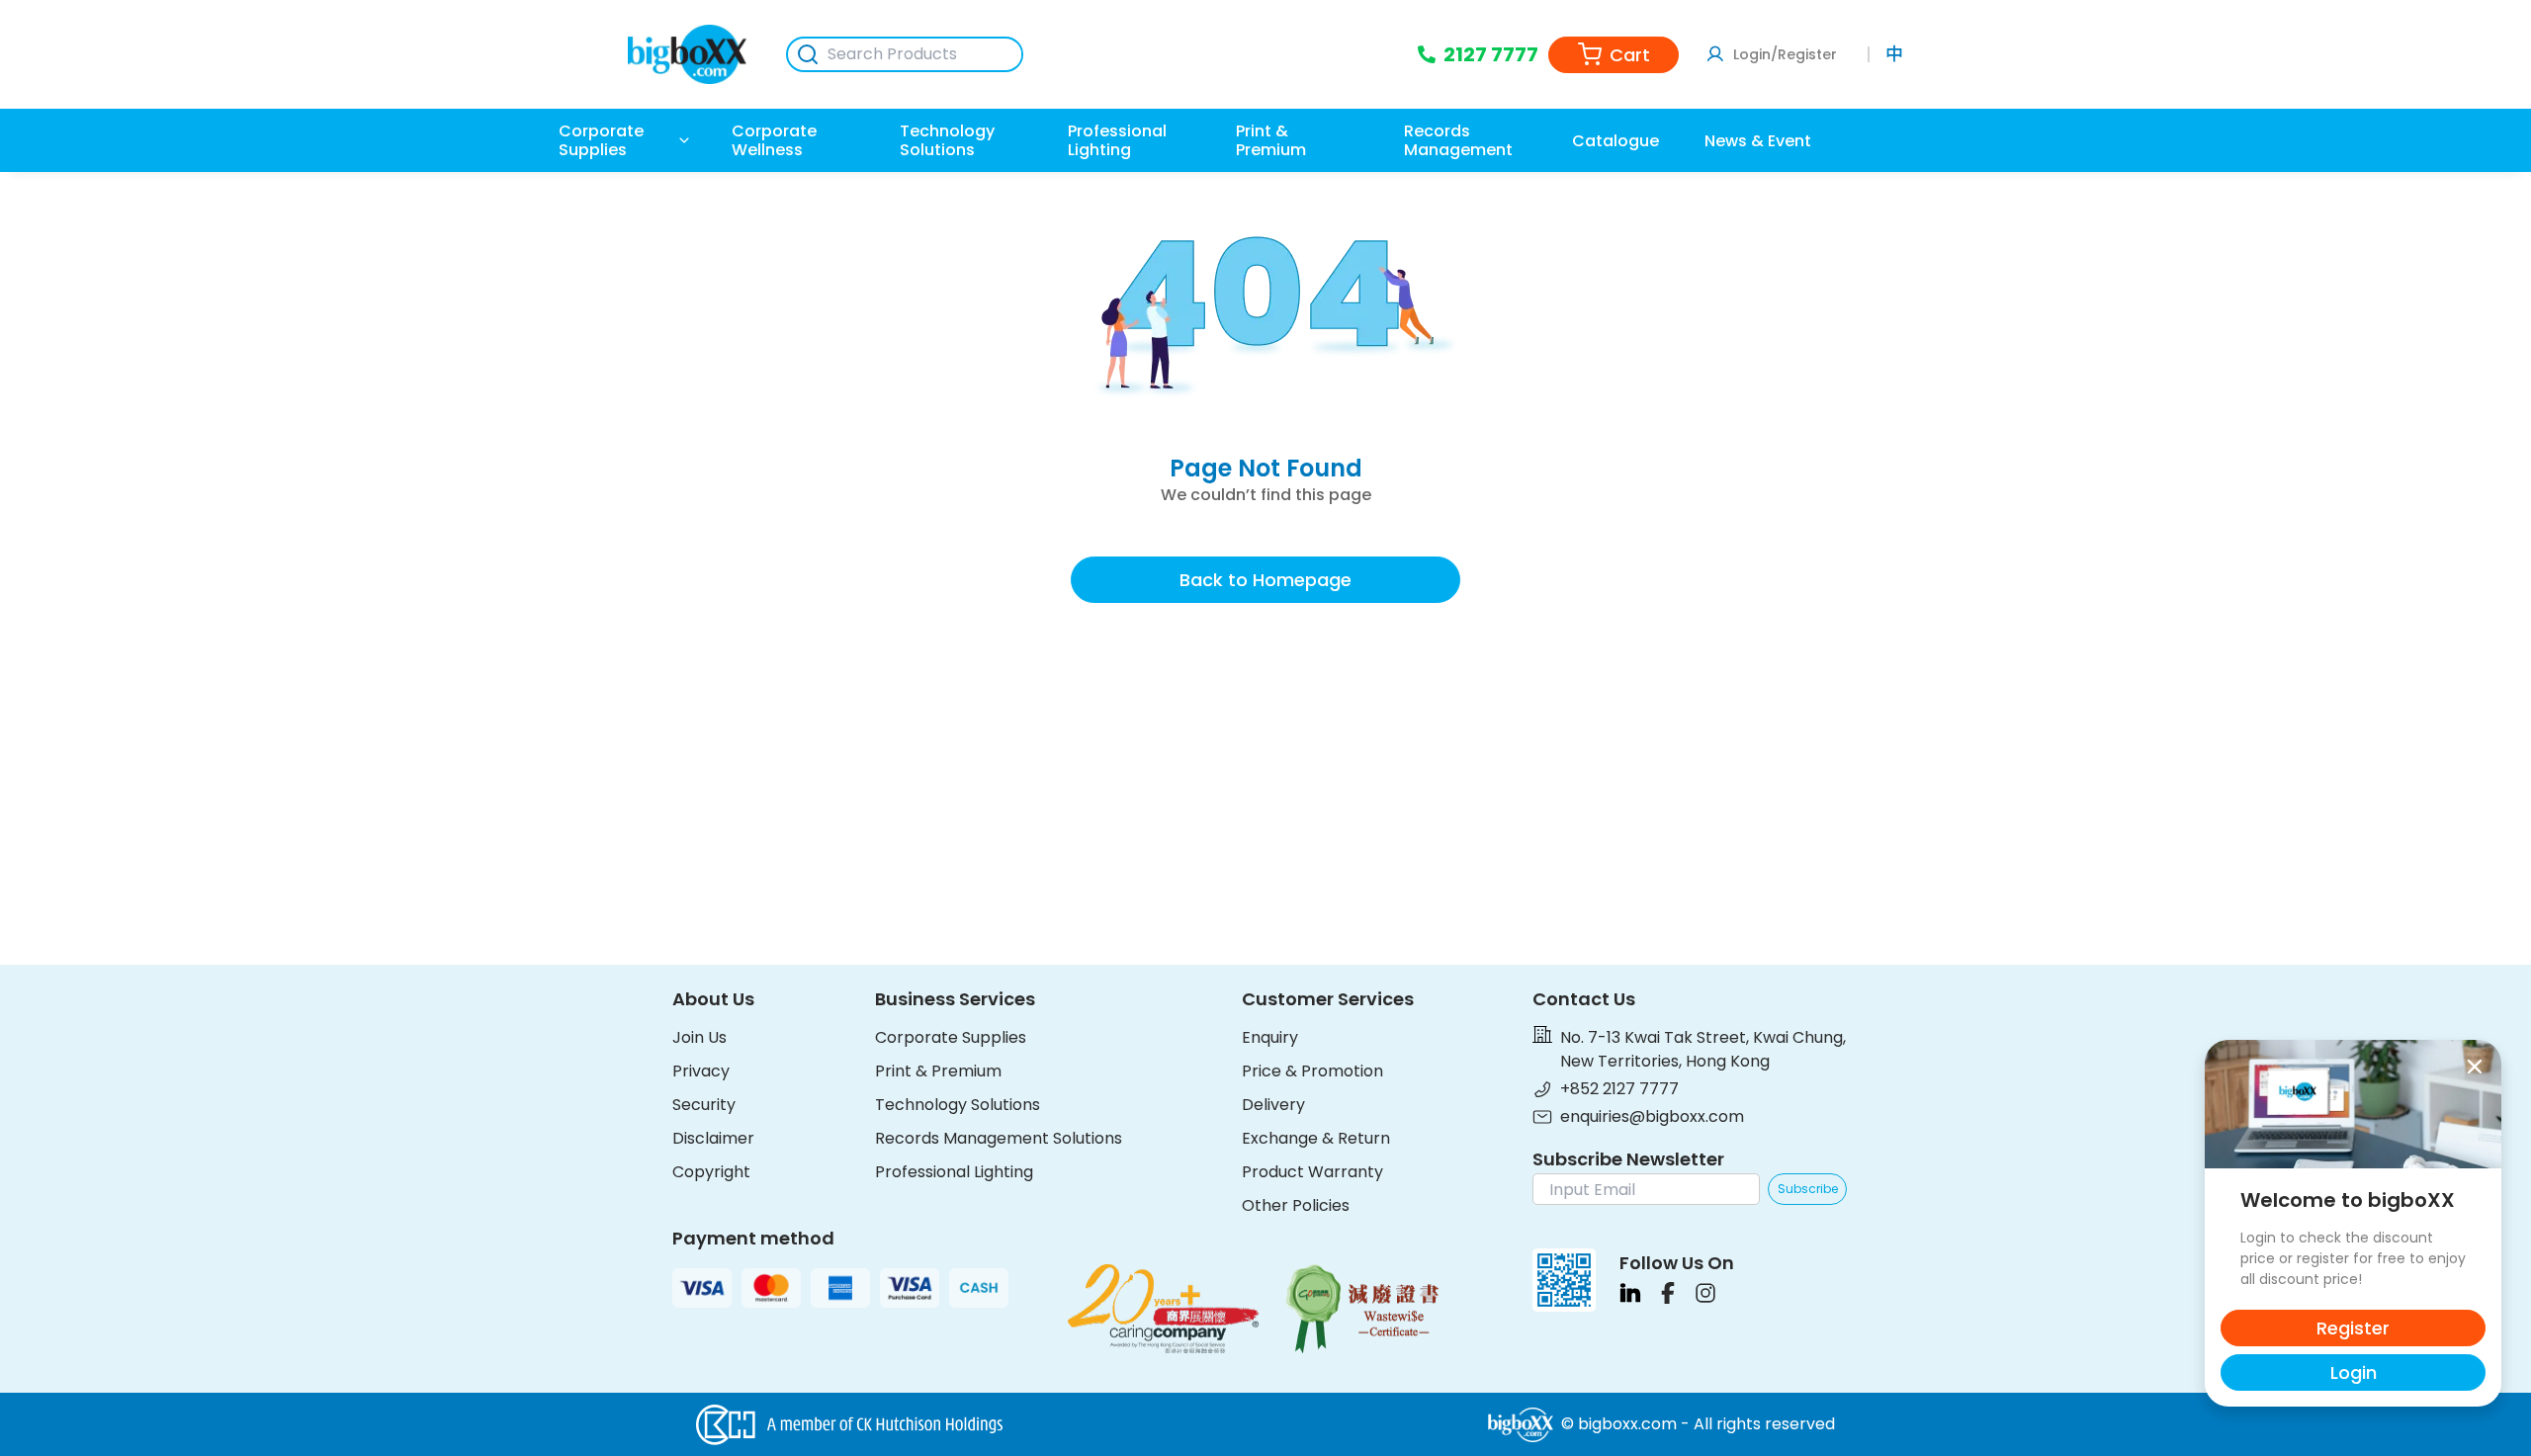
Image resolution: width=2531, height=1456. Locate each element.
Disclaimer (713, 1138)
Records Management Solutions (999, 1138)
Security (704, 1105)
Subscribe (1808, 1189)
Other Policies (1296, 1205)
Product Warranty (1312, 1172)
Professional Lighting (954, 1172)
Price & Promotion (1312, 1071)
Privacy (701, 1071)
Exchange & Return (1316, 1138)
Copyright (711, 1172)
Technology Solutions (958, 1105)
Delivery (1273, 1105)
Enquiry (1270, 1037)
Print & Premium (938, 1071)
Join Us (699, 1037)
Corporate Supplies (951, 1037)
